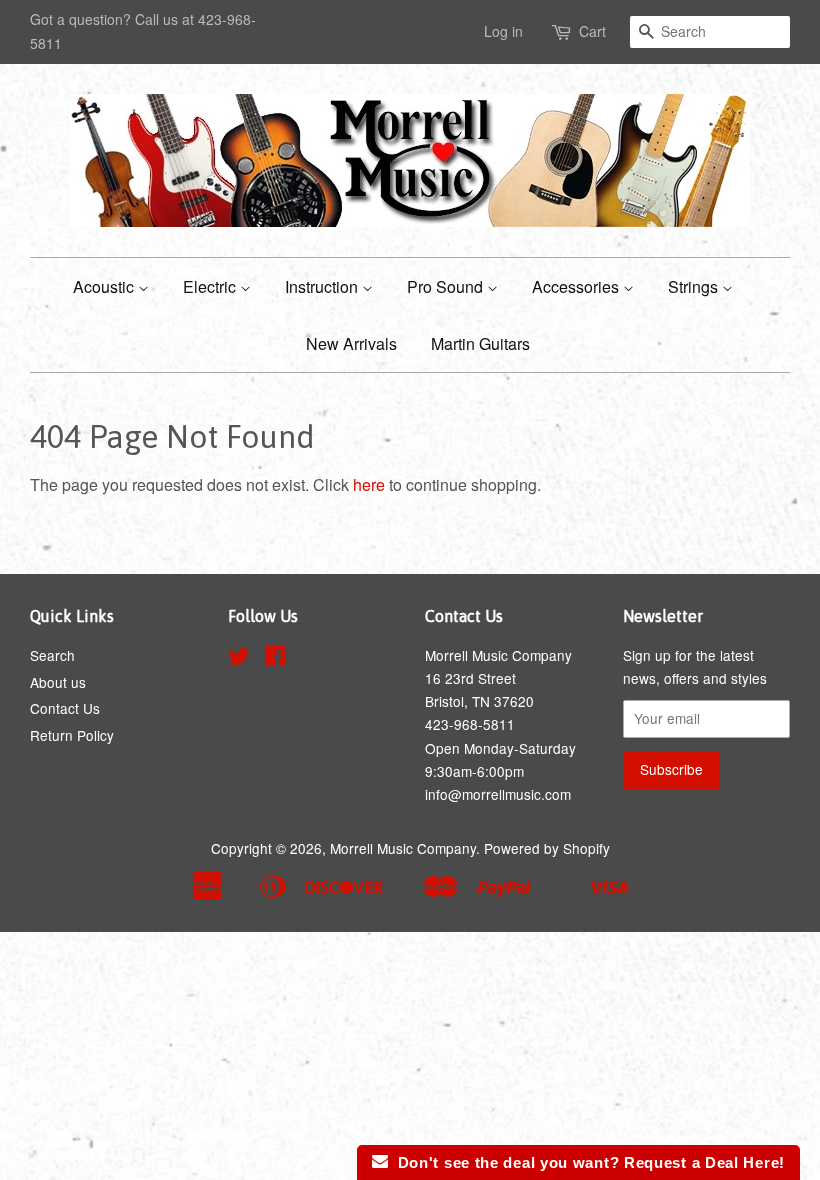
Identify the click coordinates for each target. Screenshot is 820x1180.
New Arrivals (351, 343)
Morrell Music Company (403, 848)
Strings (695, 286)
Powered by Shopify (547, 848)
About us (58, 682)
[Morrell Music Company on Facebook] (275, 659)
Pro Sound (447, 286)
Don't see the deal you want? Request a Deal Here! (586, 1162)
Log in (503, 31)
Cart (592, 31)
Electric (211, 286)
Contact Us (65, 708)
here (369, 484)
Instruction (323, 286)
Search (52, 655)
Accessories (577, 286)
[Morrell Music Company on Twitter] (239, 659)
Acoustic (105, 286)
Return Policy (72, 735)
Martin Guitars (480, 343)
